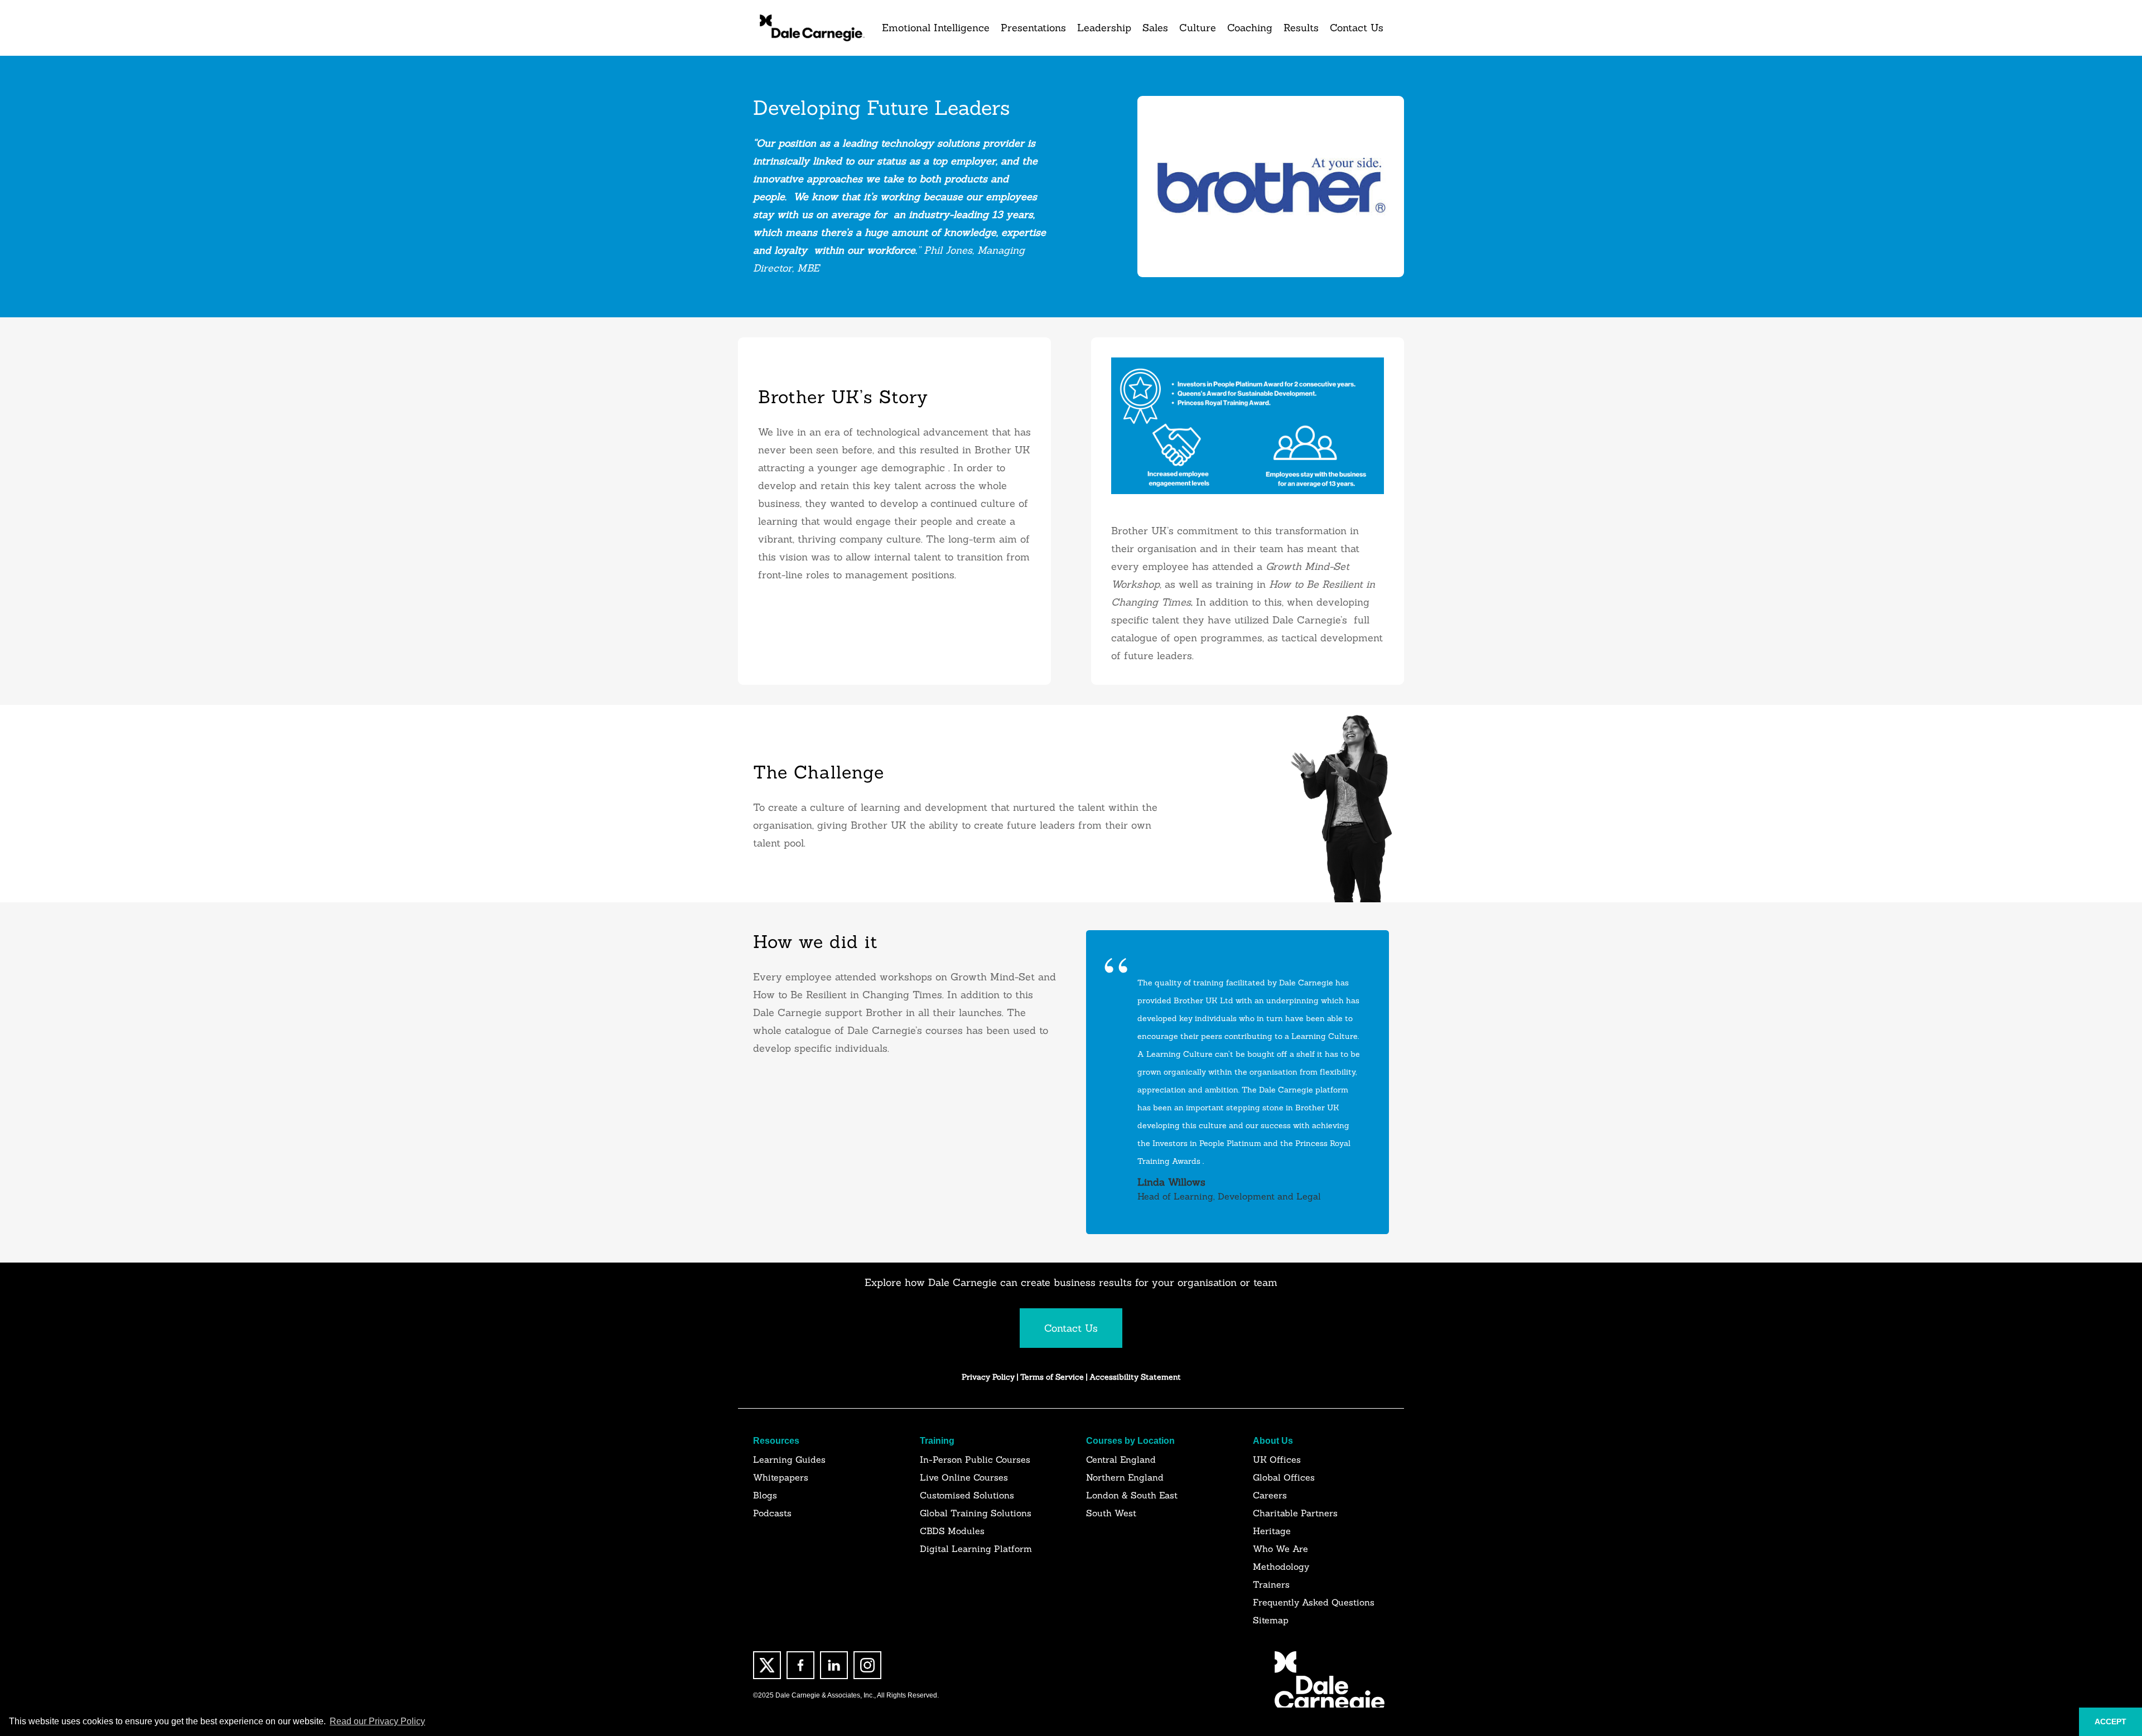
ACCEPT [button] (2110, 1722)
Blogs (765, 1495)
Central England (1121, 1459)
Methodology (1281, 1566)
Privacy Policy (988, 1377)
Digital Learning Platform (976, 1549)
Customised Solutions (967, 1495)
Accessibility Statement (1135, 1377)
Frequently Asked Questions (1314, 1602)
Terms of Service (1053, 1377)
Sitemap (1271, 1620)
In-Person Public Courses (975, 1459)
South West (1111, 1513)
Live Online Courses (964, 1477)
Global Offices (1284, 1477)
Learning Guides (789, 1459)
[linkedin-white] (834, 1665)
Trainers (1271, 1584)
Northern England (1125, 1477)
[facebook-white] (800, 1665)
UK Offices (1277, 1459)
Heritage (1272, 1531)
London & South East (1132, 1495)
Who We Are (1280, 1549)
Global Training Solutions (976, 1513)
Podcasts (772, 1513)
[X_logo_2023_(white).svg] (767, 1665)
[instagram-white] (867, 1665)
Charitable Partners (1295, 1513)
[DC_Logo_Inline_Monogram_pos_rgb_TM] (811, 28)
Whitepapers (781, 1477)
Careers (1270, 1495)
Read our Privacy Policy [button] (377, 1721)
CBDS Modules (952, 1531)
